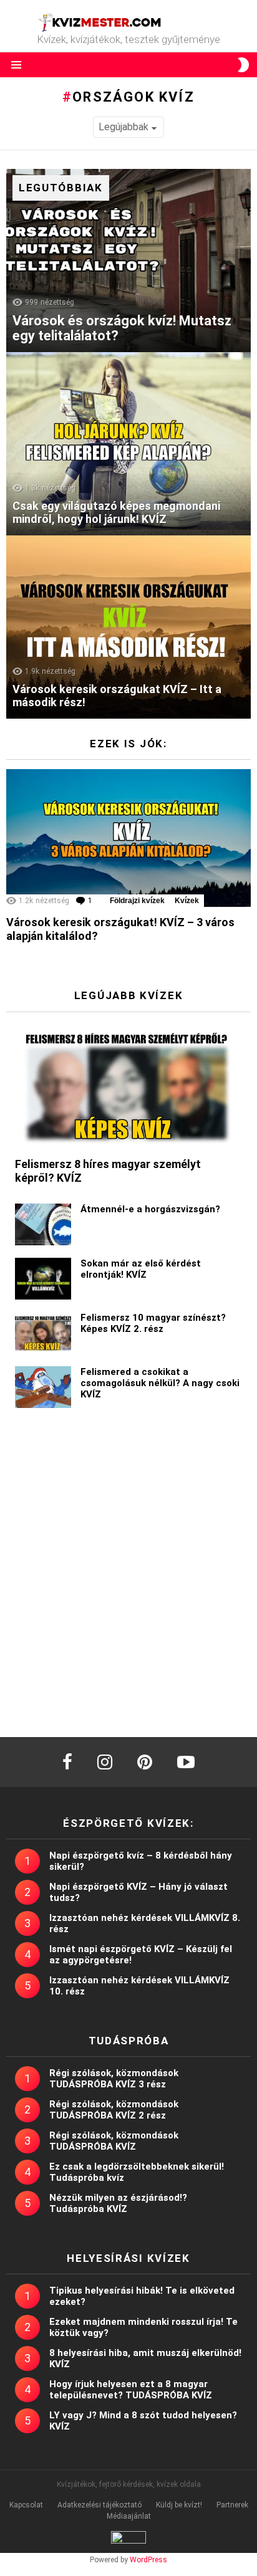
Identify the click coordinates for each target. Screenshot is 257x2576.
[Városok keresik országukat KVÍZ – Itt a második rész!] (128, 627)
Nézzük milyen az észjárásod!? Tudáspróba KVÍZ (118, 2203)
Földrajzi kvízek (137, 901)
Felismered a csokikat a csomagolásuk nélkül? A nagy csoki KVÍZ (160, 1383)
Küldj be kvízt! (179, 2505)
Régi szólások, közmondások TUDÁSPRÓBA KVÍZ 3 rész (114, 2079)
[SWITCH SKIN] (243, 65)
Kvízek (187, 901)
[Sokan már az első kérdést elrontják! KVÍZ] (43, 1279)
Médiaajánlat (129, 2516)
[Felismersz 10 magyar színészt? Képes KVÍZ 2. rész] (43, 1333)
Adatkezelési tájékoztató (99, 2505)
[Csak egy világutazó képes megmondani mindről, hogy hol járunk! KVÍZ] (128, 444)
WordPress (148, 2560)
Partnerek (232, 2505)
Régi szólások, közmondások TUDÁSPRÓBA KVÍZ (114, 2141)
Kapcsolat (26, 2505)
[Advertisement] (128, 1577)
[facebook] (67, 1762)
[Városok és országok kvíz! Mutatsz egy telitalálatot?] (128, 261)
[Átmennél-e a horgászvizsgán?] (43, 1224)
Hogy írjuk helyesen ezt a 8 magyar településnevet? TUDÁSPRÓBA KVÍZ (131, 2390)
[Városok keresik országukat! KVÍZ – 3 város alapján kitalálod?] (128, 838)
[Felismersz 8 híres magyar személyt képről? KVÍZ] (128, 1085)
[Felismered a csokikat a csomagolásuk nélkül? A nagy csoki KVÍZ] (43, 1387)
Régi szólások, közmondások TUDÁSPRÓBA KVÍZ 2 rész (114, 2110)
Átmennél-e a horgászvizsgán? (150, 1209)
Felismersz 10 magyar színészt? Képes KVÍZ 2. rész (153, 1323)
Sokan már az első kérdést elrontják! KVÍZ (141, 1269)
